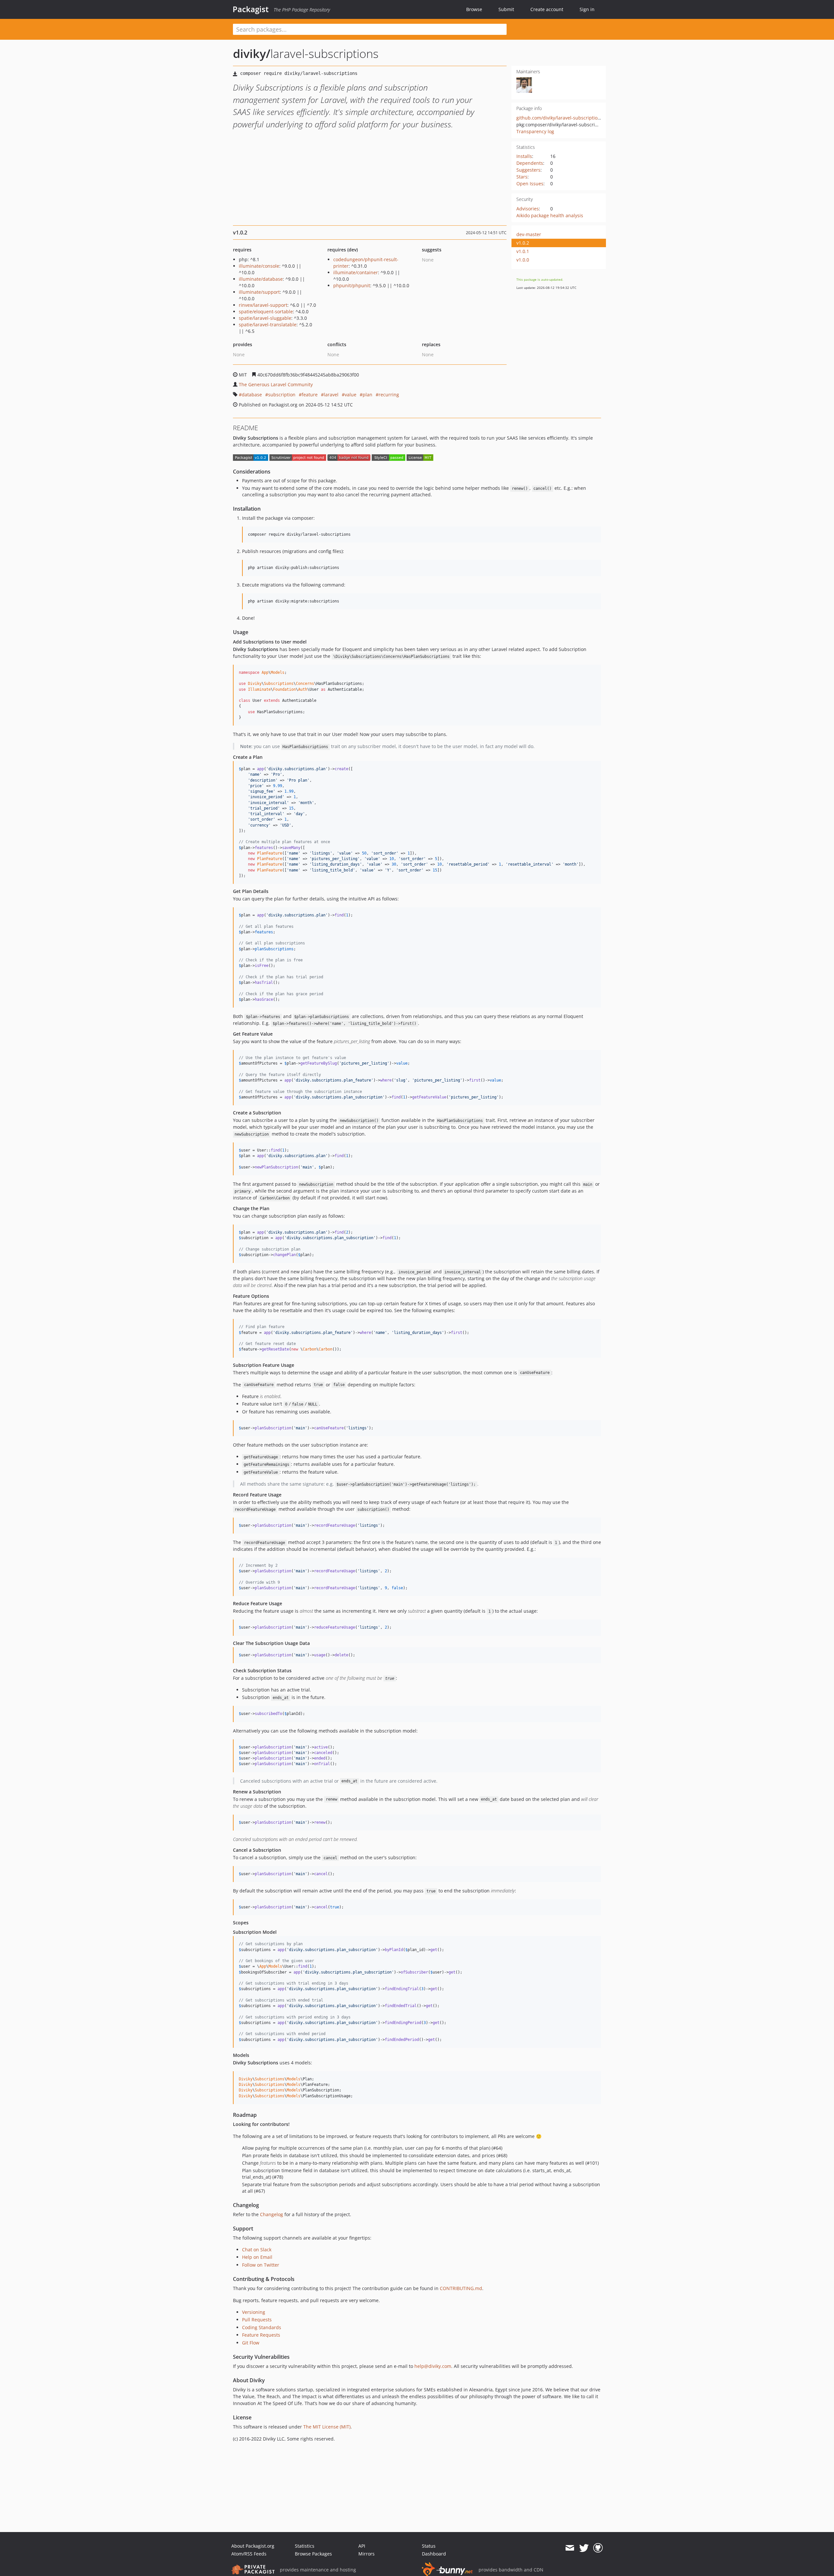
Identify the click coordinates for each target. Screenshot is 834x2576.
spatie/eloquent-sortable (266, 311)
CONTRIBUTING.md (461, 2288)
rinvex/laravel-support (263, 305)
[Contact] (570, 2548)
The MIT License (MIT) (327, 2427)
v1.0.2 (523, 243)
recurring (389, 395)
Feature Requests (261, 2335)
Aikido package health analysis (550, 215)
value (351, 395)
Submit (506, 9)
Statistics (305, 2546)
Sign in (587, 9)
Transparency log (535, 131)
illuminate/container (356, 272)
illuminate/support (259, 292)
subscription (282, 395)
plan (367, 395)
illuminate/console (259, 266)
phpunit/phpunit (352, 285)
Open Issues (530, 184)
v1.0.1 (523, 251)
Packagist (251, 9)
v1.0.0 (523, 260)
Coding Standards (262, 2327)
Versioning (254, 2312)
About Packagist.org (253, 2546)
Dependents (530, 163)
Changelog (272, 2214)
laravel (331, 395)
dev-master (529, 234)
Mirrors (367, 2554)
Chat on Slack (257, 2250)
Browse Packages (313, 2554)
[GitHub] (598, 2548)
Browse (474, 9)
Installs (524, 156)
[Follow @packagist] (584, 2548)
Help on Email (257, 2257)
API (362, 2546)
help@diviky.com (433, 2366)
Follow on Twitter (261, 2265)
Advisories (528, 209)
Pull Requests (257, 2320)
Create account (547, 9)
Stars (522, 177)
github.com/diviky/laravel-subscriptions (560, 118)
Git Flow (251, 2343)
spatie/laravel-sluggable (265, 318)
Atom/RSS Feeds (249, 2554)
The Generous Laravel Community (276, 384)
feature (310, 395)
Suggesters (528, 170)
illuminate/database (261, 279)
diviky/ (252, 54)
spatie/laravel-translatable (268, 325)
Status (429, 2546)
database (252, 395)
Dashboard (434, 2554)
